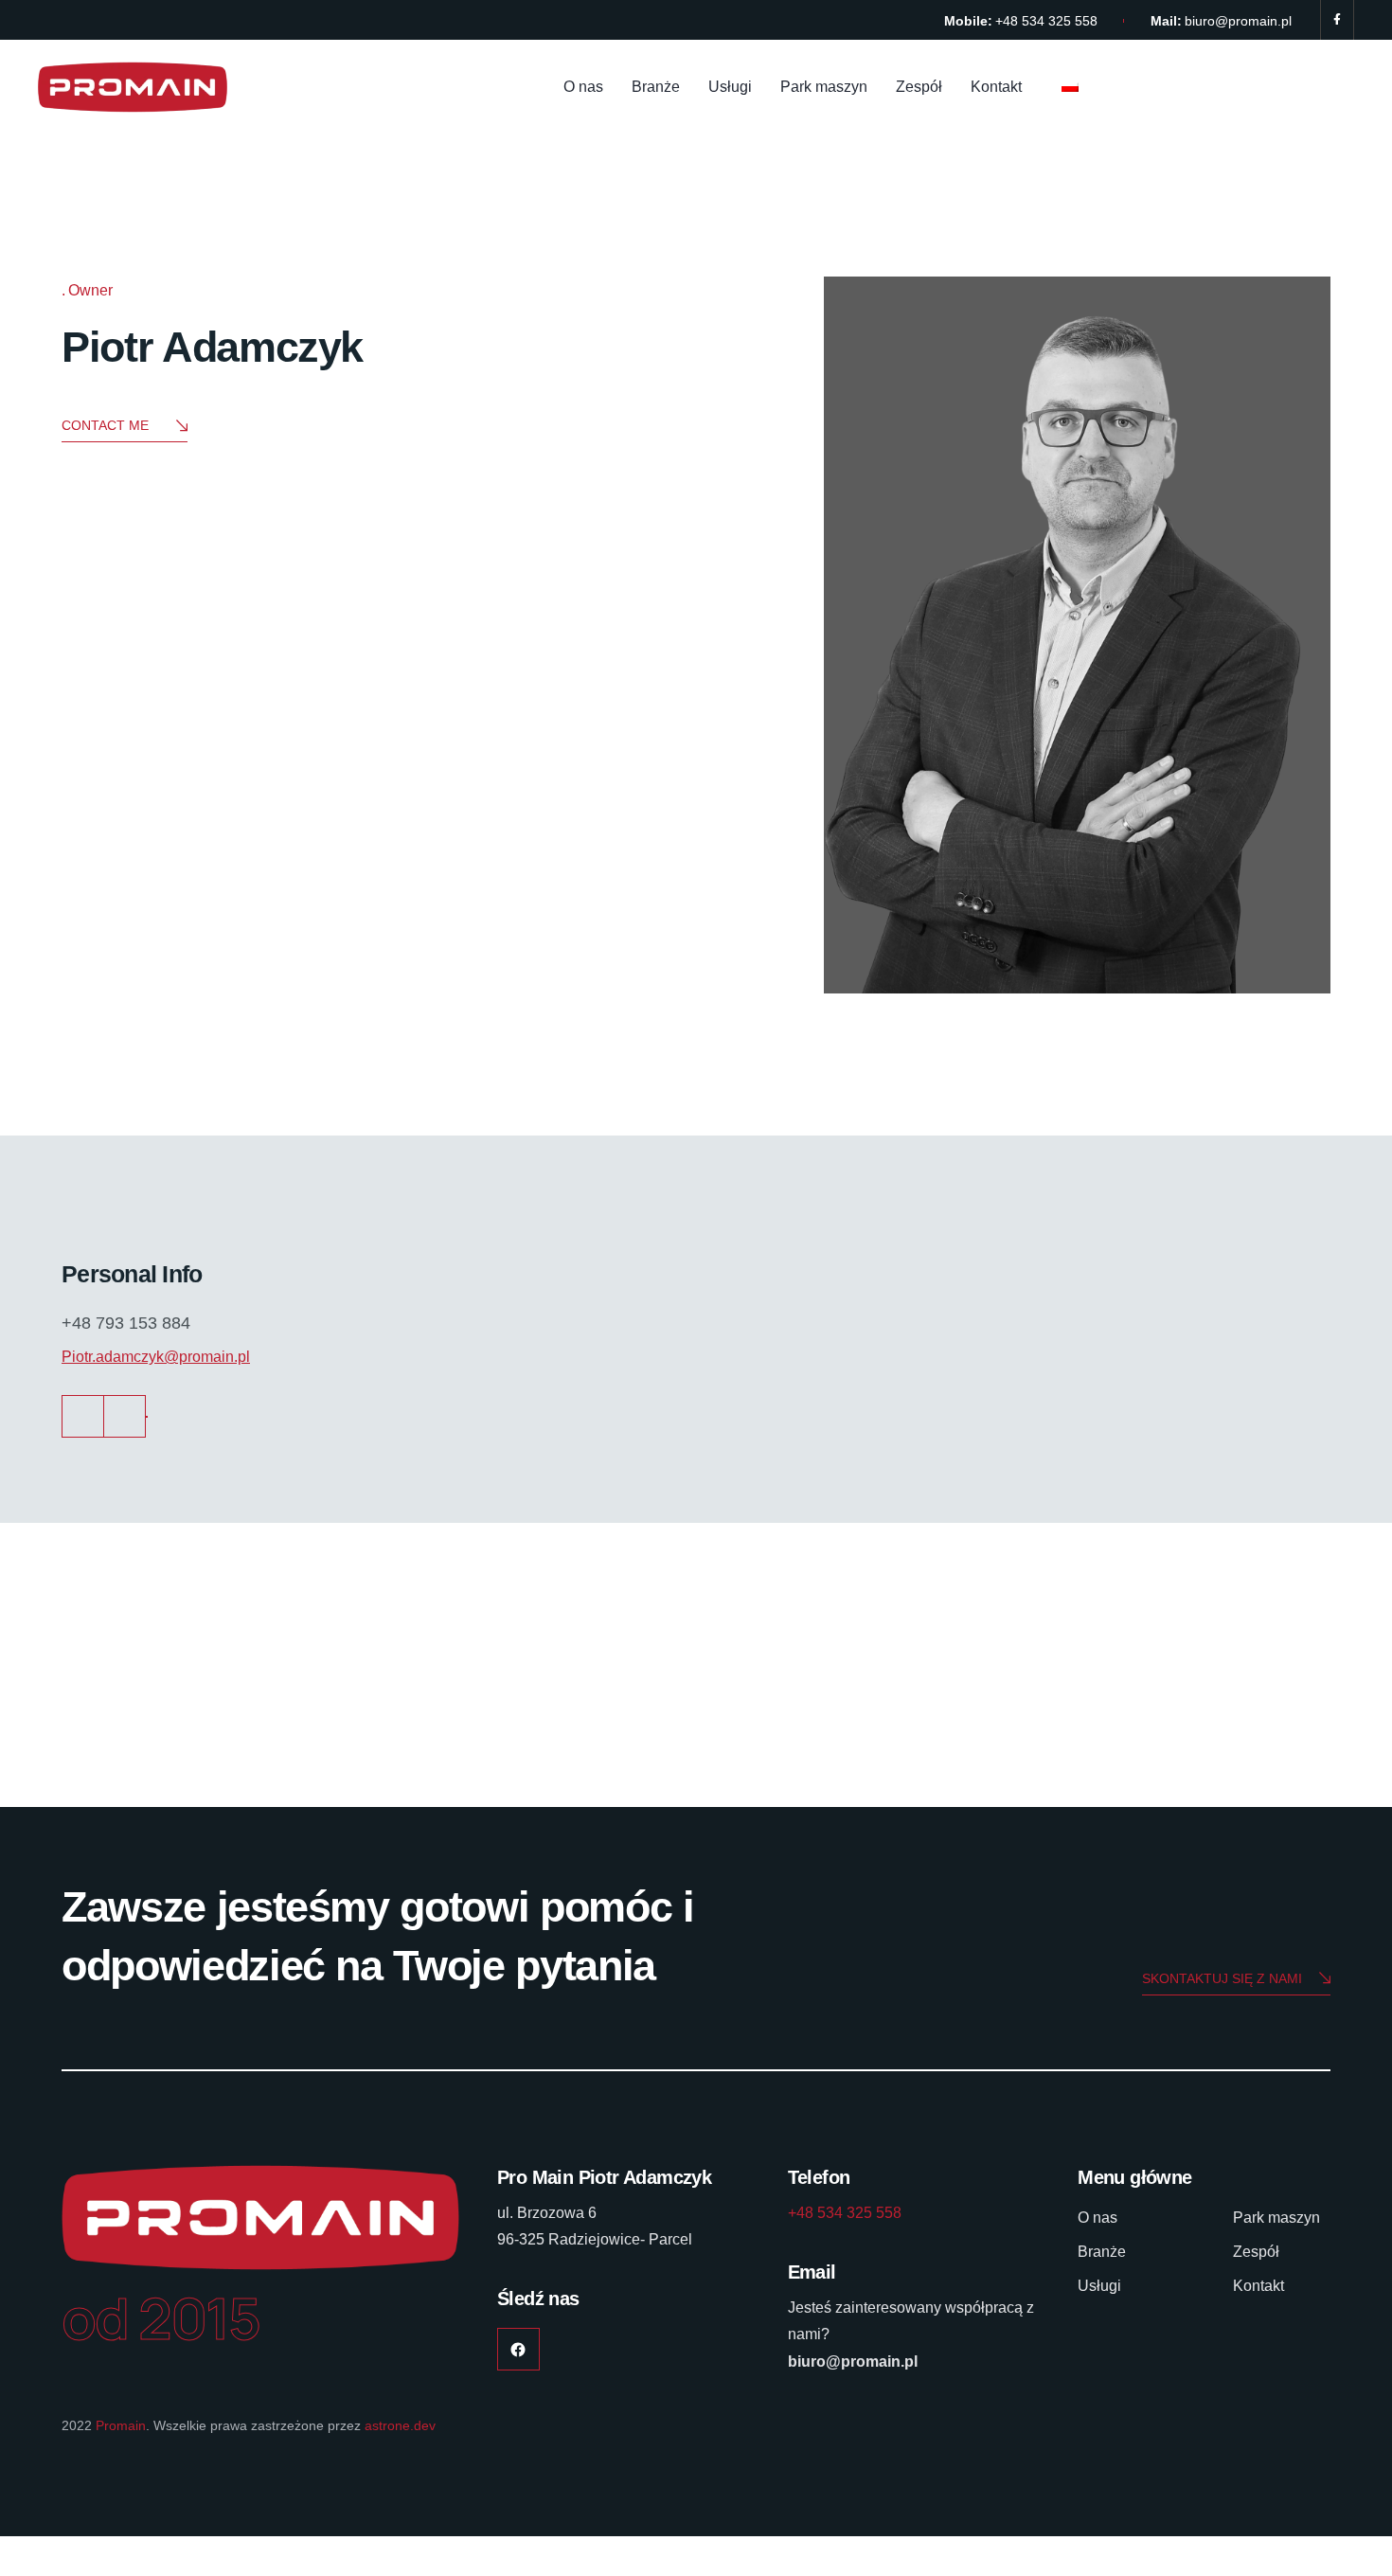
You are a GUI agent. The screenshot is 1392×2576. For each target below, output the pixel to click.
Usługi (730, 87)
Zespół (919, 87)
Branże (656, 87)
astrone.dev (400, 2425)
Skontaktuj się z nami (1222, 1978)
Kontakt (996, 87)
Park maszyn (824, 87)
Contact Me (105, 425)
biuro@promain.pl (1238, 21)
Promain (121, 2425)
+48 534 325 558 (1046, 21)
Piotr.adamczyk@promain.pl (156, 1357)
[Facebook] (1337, 20)
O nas (583, 87)
